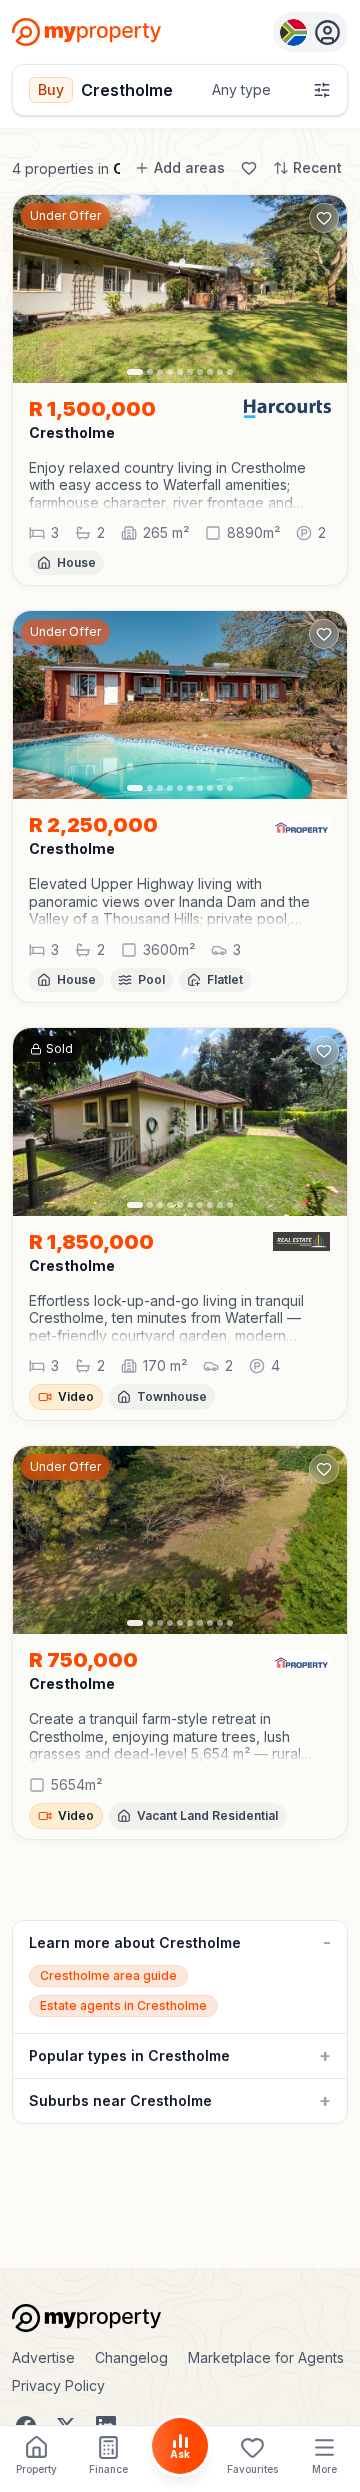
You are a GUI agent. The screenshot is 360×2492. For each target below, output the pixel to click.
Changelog (131, 2357)
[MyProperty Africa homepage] (180, 2318)
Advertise (43, 2357)
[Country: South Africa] (310, 32)
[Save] (249, 168)
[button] (180, 485)
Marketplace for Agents (266, 2357)
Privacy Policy (58, 2385)
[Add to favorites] (324, 218)
